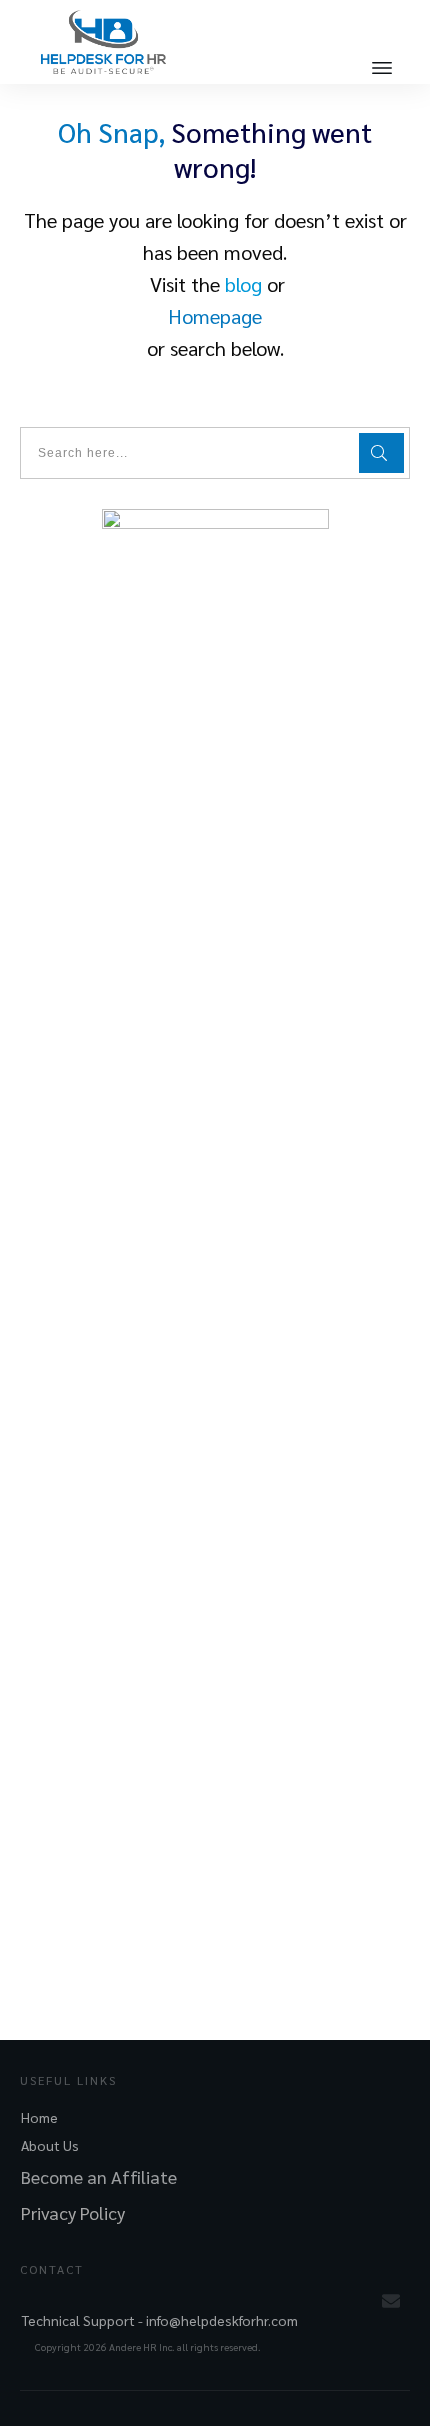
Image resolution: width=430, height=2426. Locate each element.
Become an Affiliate (99, 2176)
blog (243, 284)
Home (39, 2117)
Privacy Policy (73, 2212)
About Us (50, 2145)
